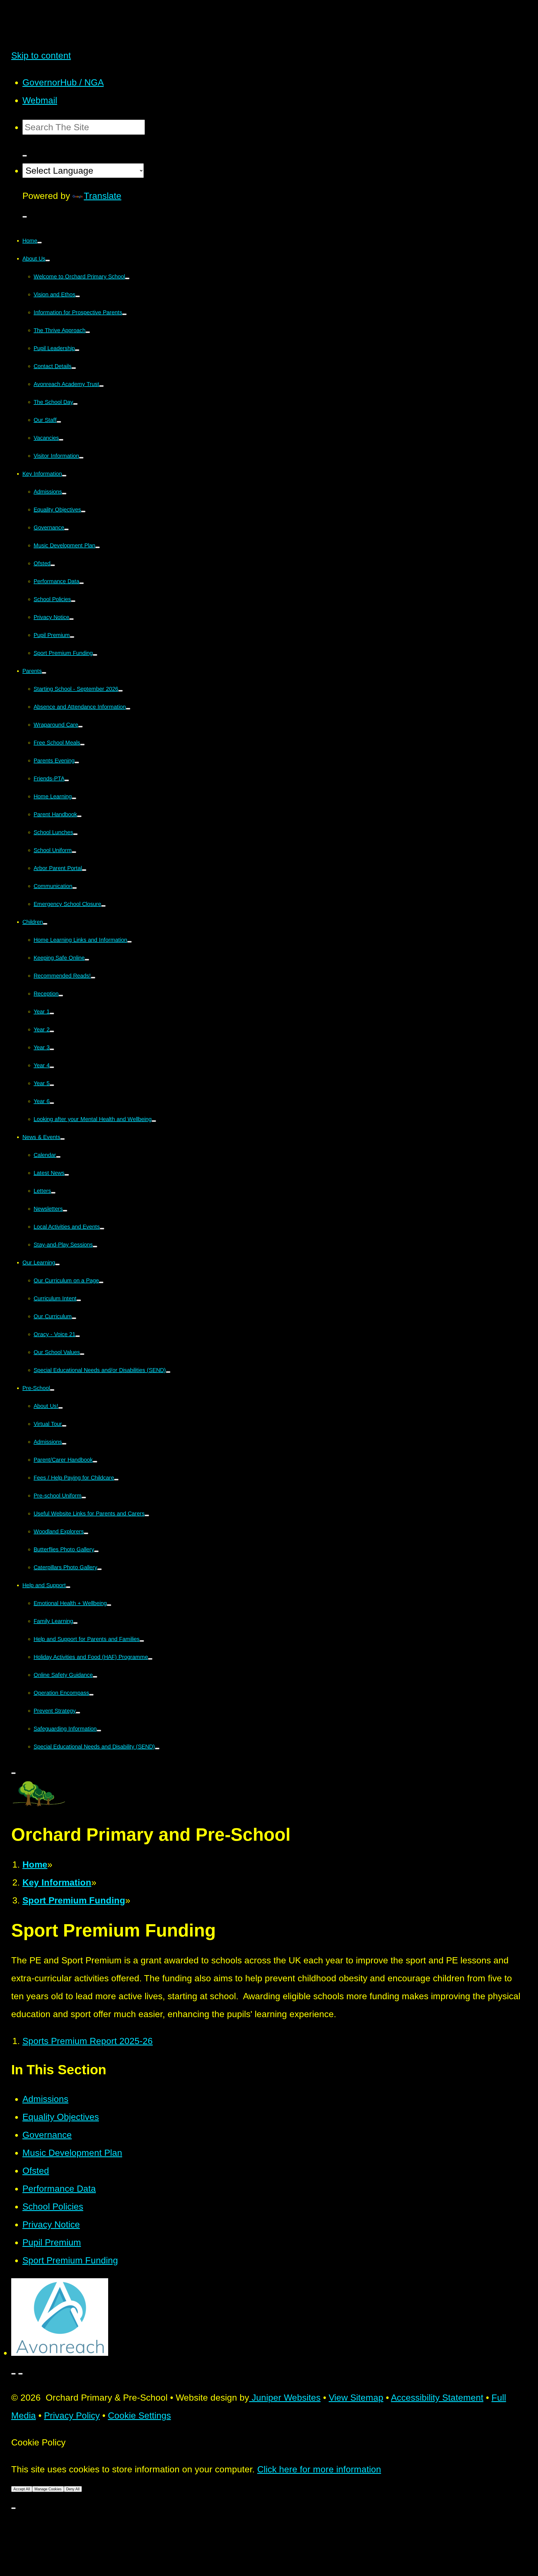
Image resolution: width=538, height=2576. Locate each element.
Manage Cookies (48, 2489)
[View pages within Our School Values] (82, 1354)
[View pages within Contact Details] (74, 368)
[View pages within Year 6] (52, 1103)
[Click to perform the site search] (25, 156)
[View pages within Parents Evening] (77, 762)
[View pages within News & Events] (62, 1139)
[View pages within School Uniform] (74, 852)
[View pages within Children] (45, 924)
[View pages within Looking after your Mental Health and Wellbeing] (154, 1121)
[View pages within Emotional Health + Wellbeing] (109, 1605)
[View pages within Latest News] (67, 1175)
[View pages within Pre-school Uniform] (84, 1498)
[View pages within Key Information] (64, 476)
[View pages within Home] (40, 243)
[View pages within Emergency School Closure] (103, 906)
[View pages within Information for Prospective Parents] (124, 314)
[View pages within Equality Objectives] (83, 512)
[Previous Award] (13, 2374)
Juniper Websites (285, 2398)
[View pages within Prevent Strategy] (78, 1713)
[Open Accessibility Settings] (25, 217)
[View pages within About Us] (48, 261)
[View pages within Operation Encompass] (91, 1695)
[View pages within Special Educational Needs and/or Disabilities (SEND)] (168, 1372)
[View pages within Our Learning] (57, 1264)
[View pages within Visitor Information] (81, 458)
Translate (103, 196)
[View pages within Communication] (75, 888)
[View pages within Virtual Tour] (64, 1426)
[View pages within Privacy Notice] (71, 619)
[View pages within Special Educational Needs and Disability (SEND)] (157, 1749)
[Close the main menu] (13, 1773)
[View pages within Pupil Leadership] (77, 350)
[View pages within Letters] (53, 1193)
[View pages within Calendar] (58, 1157)
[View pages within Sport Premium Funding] (95, 655)
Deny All (73, 2489)
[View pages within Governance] (66, 529)
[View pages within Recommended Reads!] (93, 978)
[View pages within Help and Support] (68, 1587)
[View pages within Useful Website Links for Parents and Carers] (147, 1515)
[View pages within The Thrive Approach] (88, 332)
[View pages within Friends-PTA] (67, 780)
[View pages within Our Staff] (59, 422)
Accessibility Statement (437, 2398)
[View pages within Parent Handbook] (79, 816)
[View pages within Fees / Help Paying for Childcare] (116, 1480)
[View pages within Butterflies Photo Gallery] (96, 1551)
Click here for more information (319, 2469)
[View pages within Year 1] (52, 1013)
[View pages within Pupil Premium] (72, 637)
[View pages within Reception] (61, 996)
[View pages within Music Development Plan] (98, 547)
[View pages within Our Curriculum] (74, 1318)
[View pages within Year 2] (52, 1031)
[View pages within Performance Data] (82, 583)
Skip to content (41, 55)
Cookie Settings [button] (139, 2415)
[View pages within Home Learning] (74, 798)
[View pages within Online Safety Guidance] (95, 1677)
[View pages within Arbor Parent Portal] (84, 870)
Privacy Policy (72, 2415)
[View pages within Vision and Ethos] (78, 296)
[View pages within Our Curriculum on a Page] (101, 1282)
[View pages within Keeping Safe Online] (87, 960)
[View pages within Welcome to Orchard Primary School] (127, 278)
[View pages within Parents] (44, 673)
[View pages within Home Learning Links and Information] (129, 942)
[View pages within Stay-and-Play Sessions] (95, 1247)
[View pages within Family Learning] (75, 1623)
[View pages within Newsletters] (65, 1211)
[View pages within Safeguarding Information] (99, 1731)
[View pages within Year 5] (52, 1085)
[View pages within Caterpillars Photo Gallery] (99, 1569)
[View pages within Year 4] (52, 1067)
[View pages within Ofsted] (53, 565)
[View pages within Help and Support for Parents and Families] (142, 1641)
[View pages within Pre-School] (52, 1390)
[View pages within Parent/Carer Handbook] (95, 1462)
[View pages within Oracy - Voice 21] (78, 1336)
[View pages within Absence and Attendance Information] (128, 709)
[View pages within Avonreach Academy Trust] (101, 386)
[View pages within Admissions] (64, 494)
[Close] (13, 2508)
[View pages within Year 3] (52, 1049)
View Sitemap (356, 2398)
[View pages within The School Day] (75, 404)
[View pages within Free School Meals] (82, 745)
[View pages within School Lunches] (75, 834)
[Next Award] (20, 2374)
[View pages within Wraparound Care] (80, 727)
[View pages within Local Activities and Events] (102, 1229)
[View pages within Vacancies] (61, 440)
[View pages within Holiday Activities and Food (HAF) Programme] (150, 1659)
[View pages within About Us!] (61, 1408)
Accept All (22, 2489)
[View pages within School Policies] (73, 601)
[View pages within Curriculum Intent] (79, 1300)
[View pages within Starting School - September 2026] (120, 691)
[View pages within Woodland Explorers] (86, 1533)
